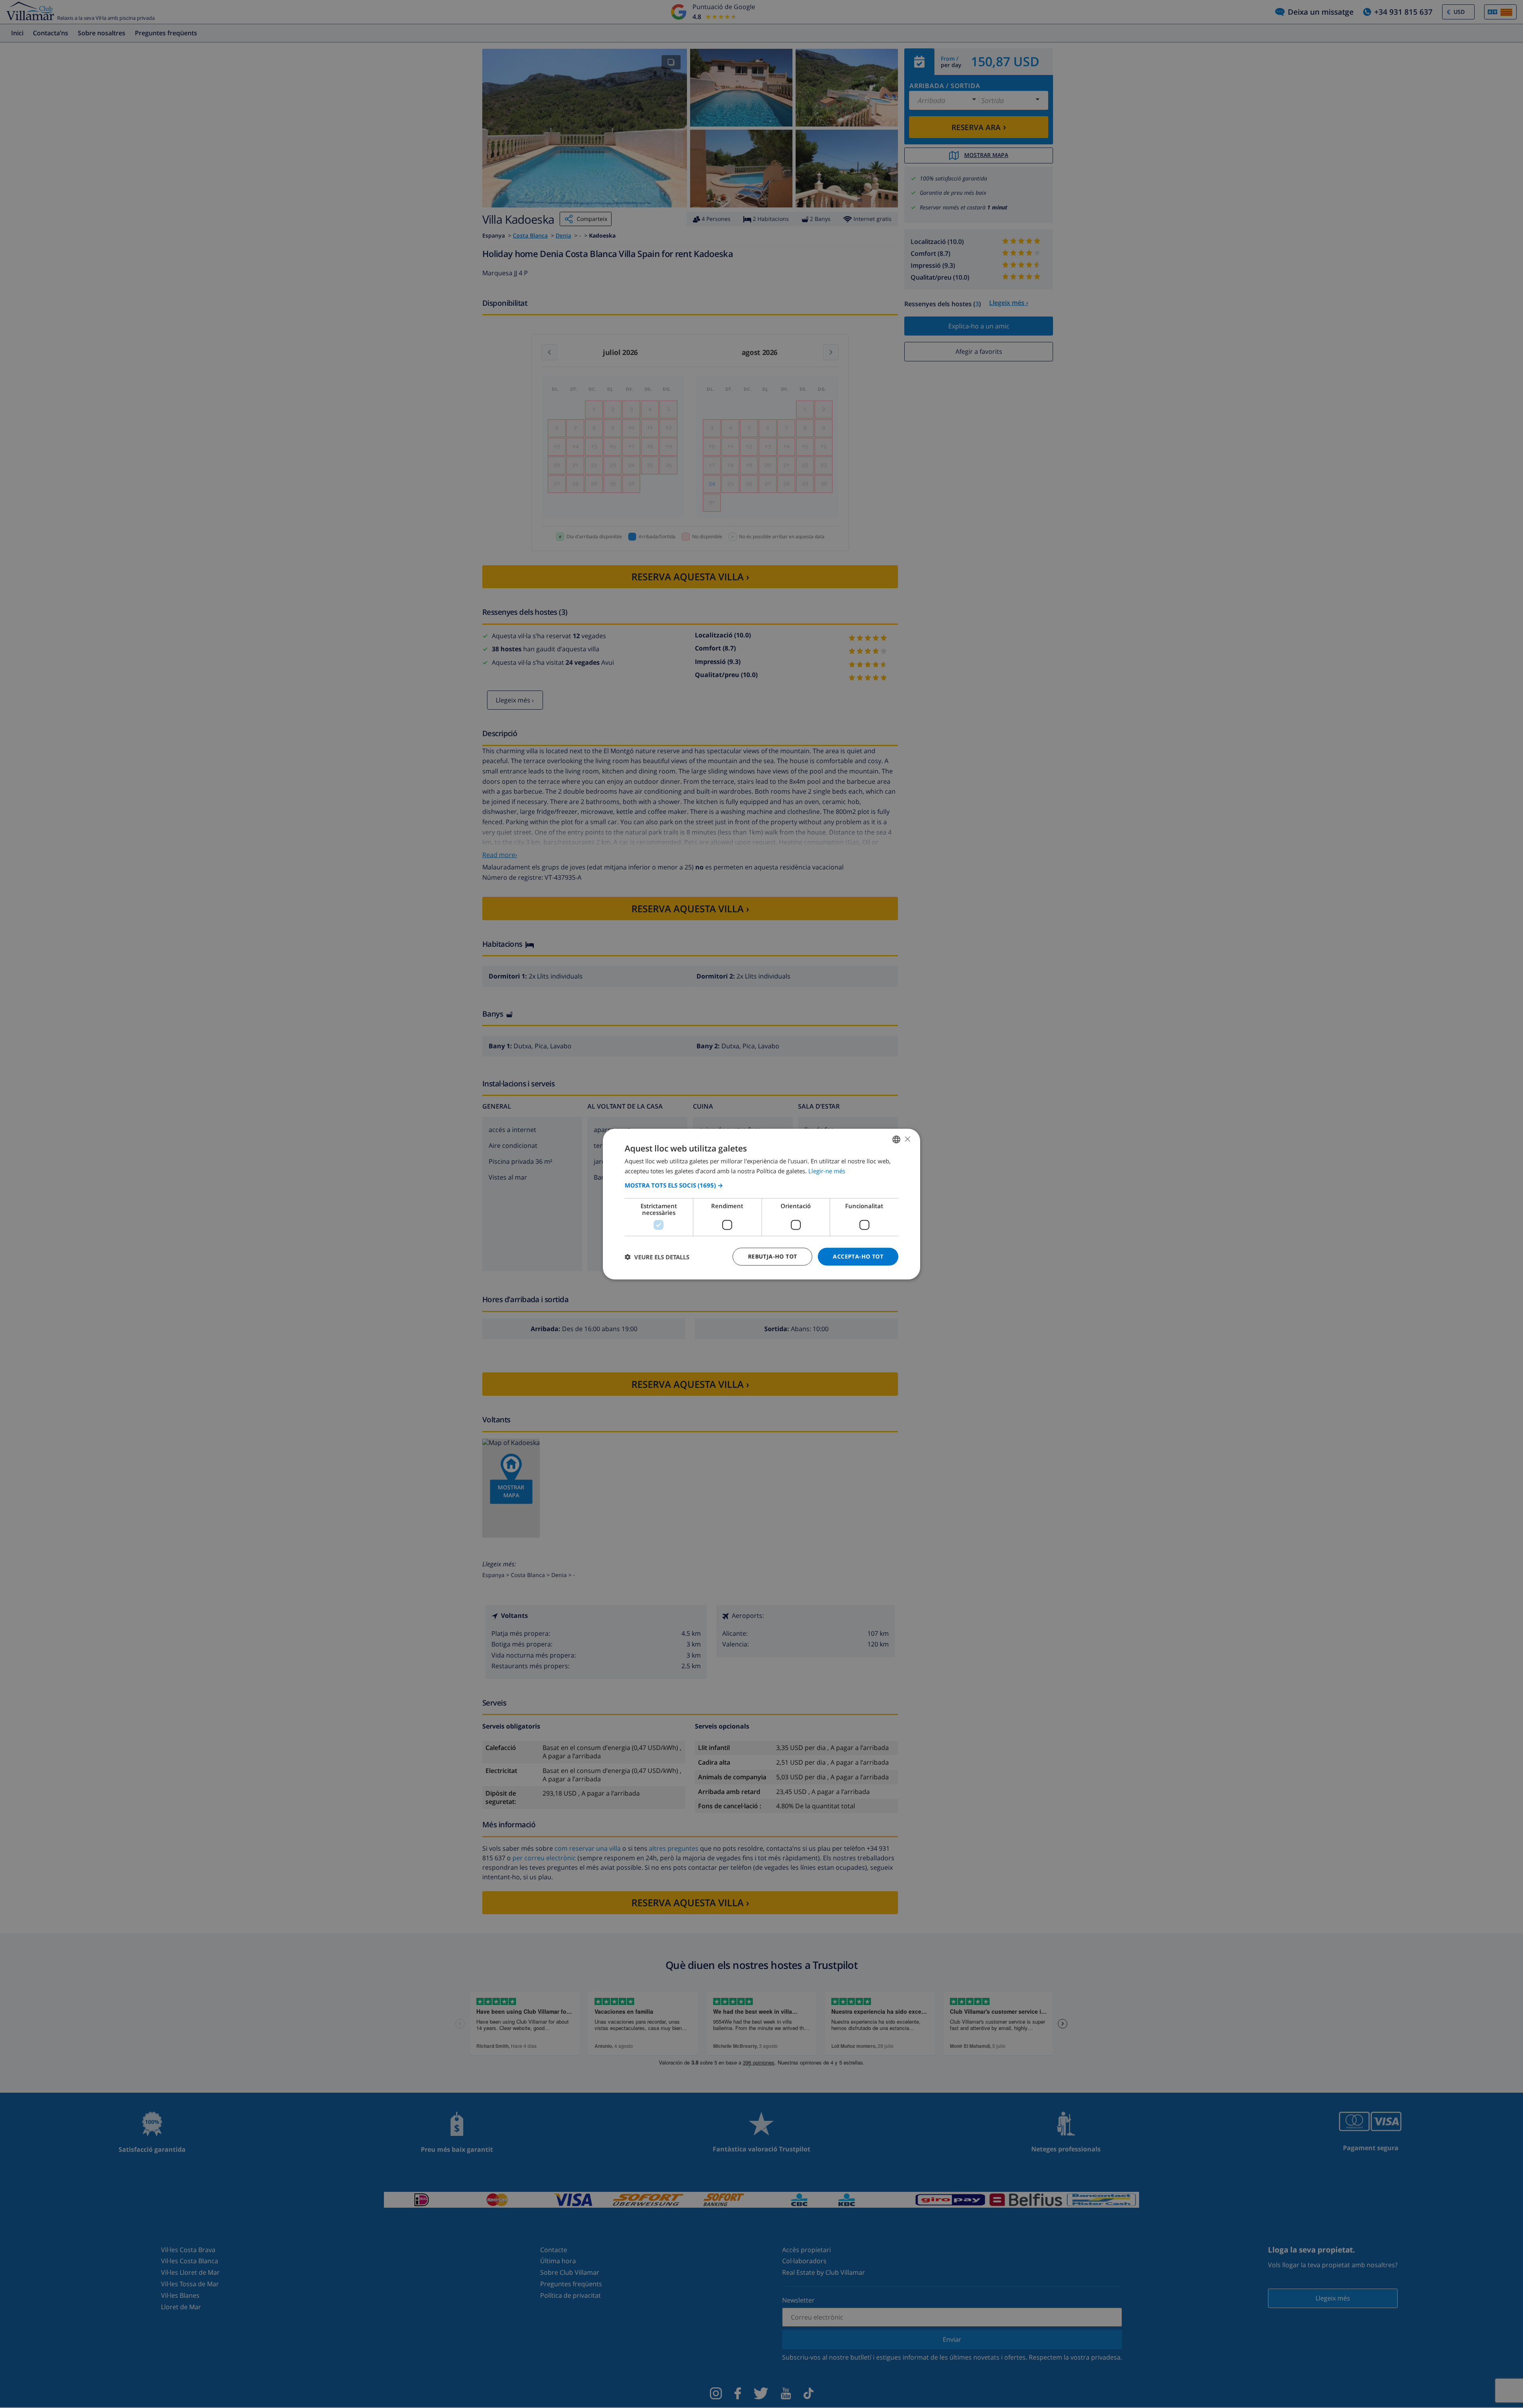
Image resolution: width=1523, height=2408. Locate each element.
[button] (761, 1185)
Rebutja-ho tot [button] (773, 1256)
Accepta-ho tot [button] (858, 1256)
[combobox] (896, 1139)
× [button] (907, 1139)
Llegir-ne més (827, 1170)
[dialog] (761, 1204)
